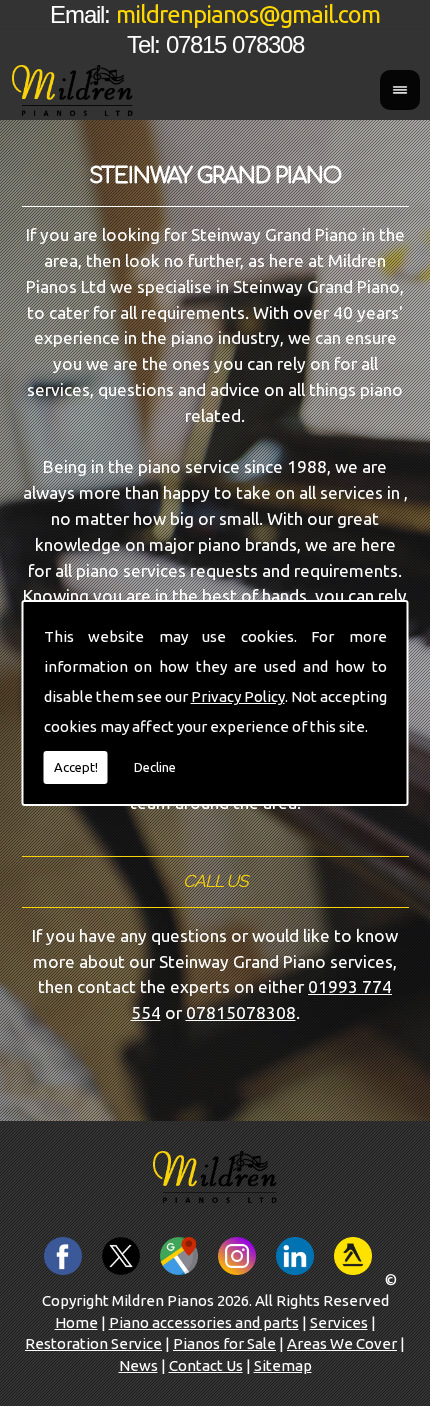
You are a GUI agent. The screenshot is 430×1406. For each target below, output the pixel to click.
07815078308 (241, 1012)
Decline (155, 767)
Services (339, 1322)
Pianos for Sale (224, 1343)
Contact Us (206, 1365)
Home (76, 1322)
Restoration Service (93, 1343)
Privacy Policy (238, 696)
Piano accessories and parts (204, 1322)
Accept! (76, 767)
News (138, 1365)
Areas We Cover (342, 1343)
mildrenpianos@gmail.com (248, 14)
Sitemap (283, 1365)
